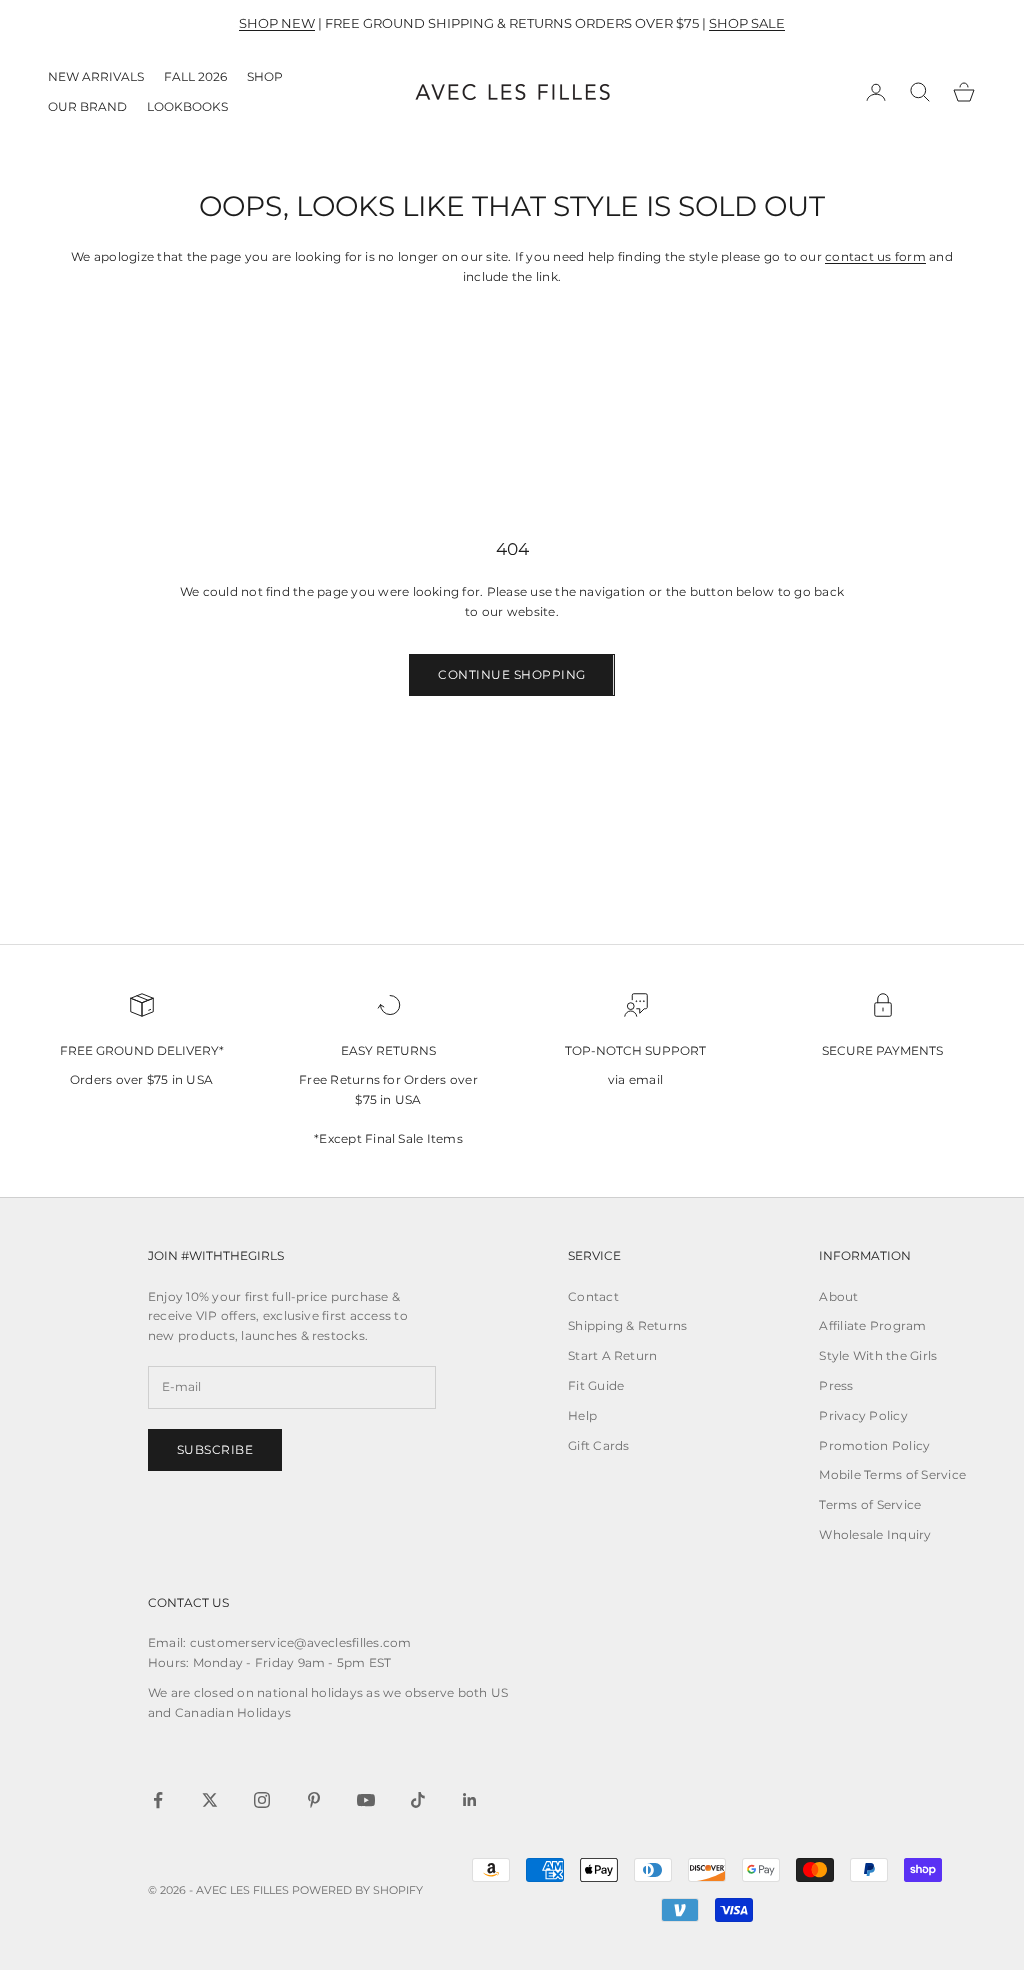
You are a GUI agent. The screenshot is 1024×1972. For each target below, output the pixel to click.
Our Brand (87, 106)
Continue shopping (511, 674)
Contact (593, 1296)
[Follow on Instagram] (262, 1800)
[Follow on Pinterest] (314, 1800)
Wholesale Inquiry (875, 1534)
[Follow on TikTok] (418, 1800)
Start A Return (612, 1355)
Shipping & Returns (627, 1325)
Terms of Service (870, 1504)
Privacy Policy (863, 1415)
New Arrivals (96, 76)
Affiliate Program (872, 1325)
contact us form (875, 256)
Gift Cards (598, 1445)
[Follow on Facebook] (158, 1800)
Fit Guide (596, 1385)
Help (582, 1415)
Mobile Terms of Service (892, 1474)
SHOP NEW (277, 23)
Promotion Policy (874, 1445)
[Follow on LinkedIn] (470, 1800)
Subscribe (215, 1449)
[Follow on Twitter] (210, 1800)
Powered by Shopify (357, 1890)
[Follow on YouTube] (366, 1800)
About (838, 1296)
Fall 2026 (195, 76)
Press (836, 1385)
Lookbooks (187, 106)
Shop (265, 76)
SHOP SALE (747, 23)
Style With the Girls (878, 1355)
